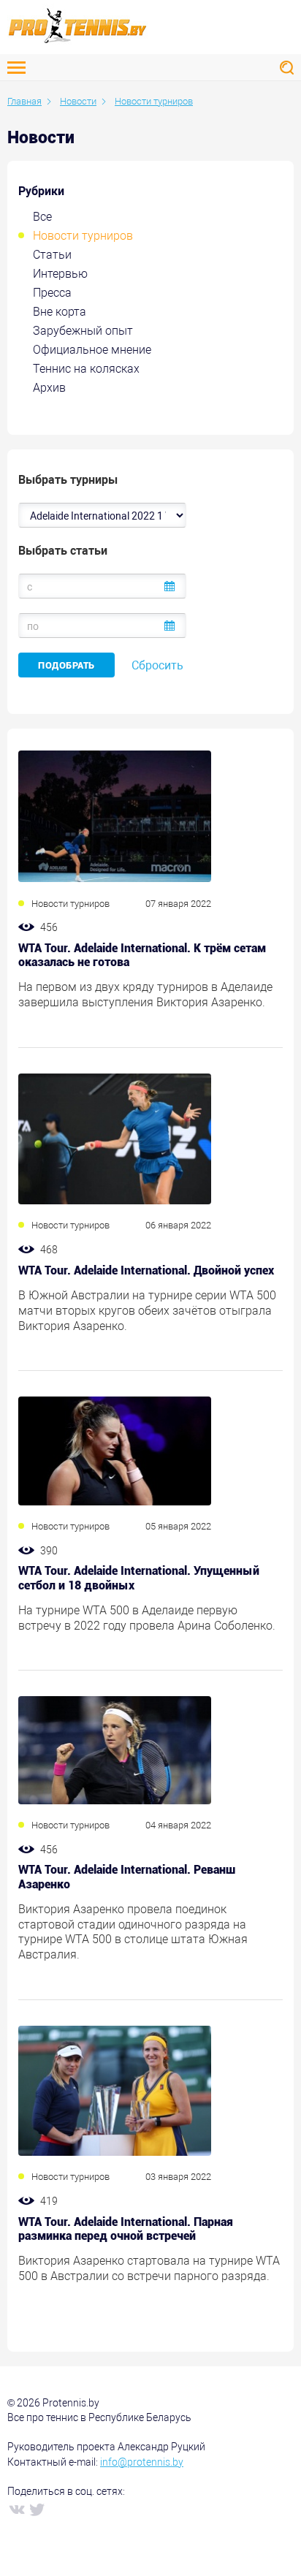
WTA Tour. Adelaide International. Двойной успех (146, 1270)
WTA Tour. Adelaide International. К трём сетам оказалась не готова (142, 955)
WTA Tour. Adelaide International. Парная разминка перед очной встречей (126, 2229)
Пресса (52, 293)
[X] (37, 2509)
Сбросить (157, 665)
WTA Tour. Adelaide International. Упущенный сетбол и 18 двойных (139, 1578)
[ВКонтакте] (16, 2509)
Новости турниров (83, 236)
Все (42, 217)
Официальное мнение (92, 350)
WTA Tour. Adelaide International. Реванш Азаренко (127, 1877)
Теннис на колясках (86, 369)
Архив (49, 388)
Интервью (60, 274)
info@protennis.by (142, 2462)
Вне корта (60, 312)
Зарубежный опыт (83, 331)
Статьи (52, 255)
